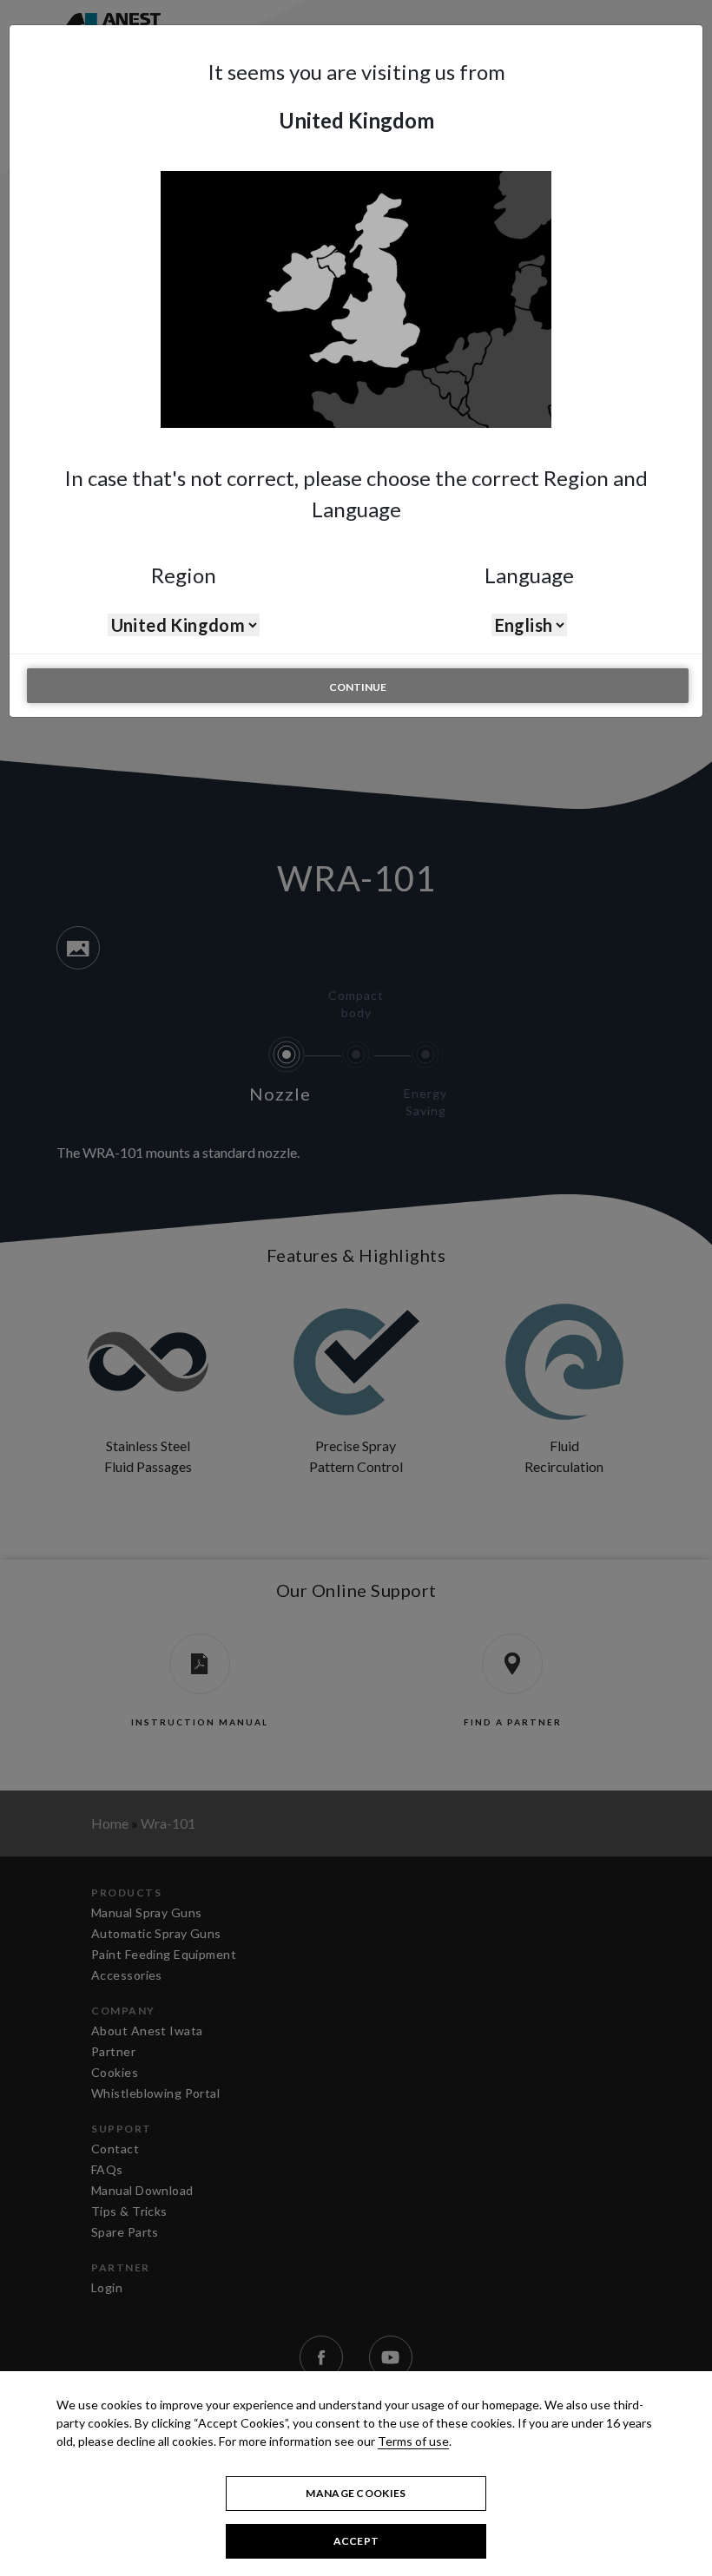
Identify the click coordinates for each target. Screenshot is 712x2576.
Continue (358, 687)
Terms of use (413, 2441)
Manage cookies (356, 2493)
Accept (356, 2541)
